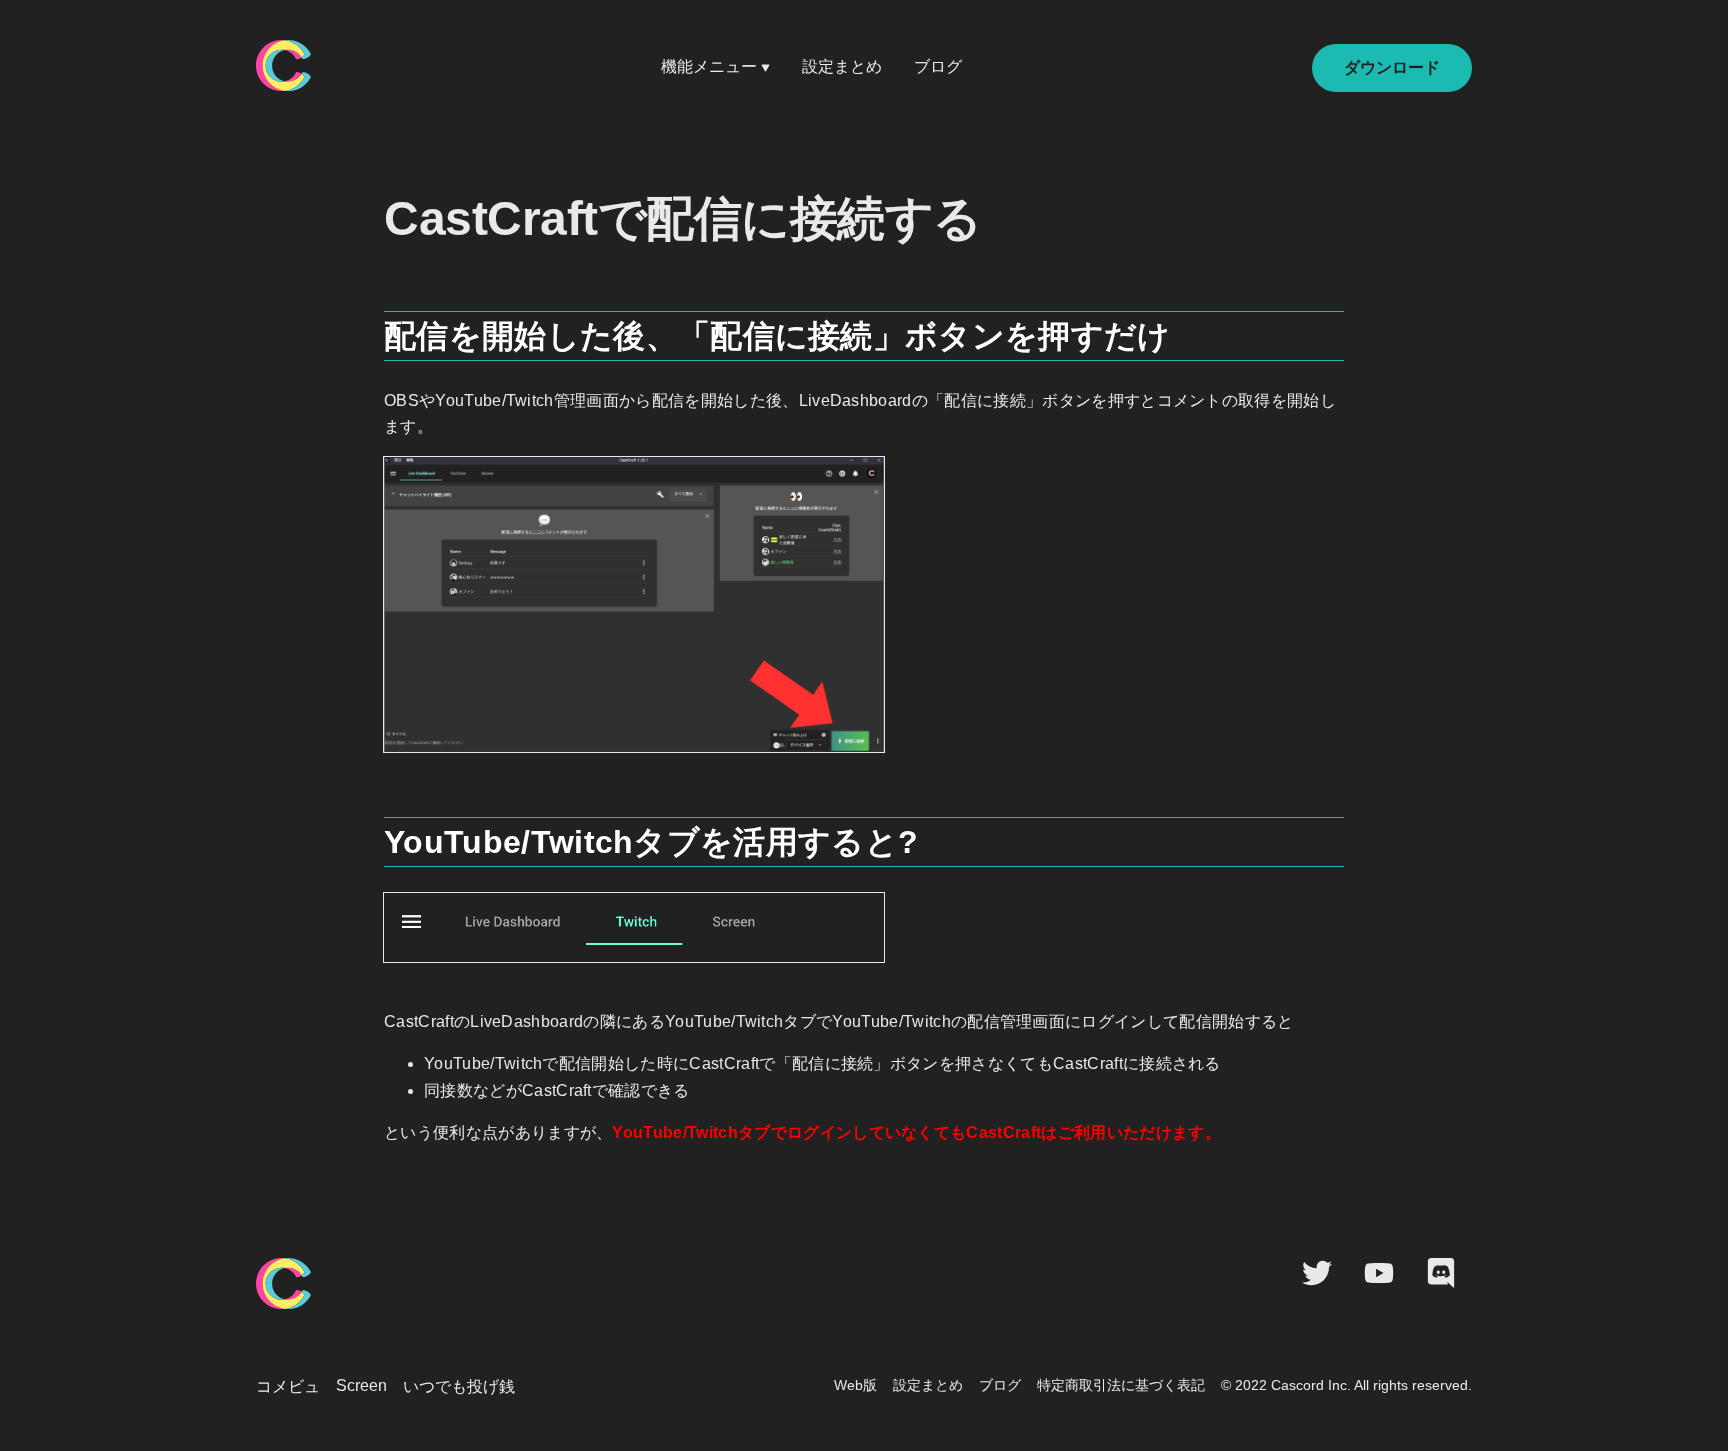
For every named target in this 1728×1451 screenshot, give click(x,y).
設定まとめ (842, 66)
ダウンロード (1392, 67)
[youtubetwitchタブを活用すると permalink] (374, 834)
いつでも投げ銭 (459, 1386)
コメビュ (288, 1386)
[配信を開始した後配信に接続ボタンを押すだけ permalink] (374, 328)
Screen (361, 1385)
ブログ (938, 66)
